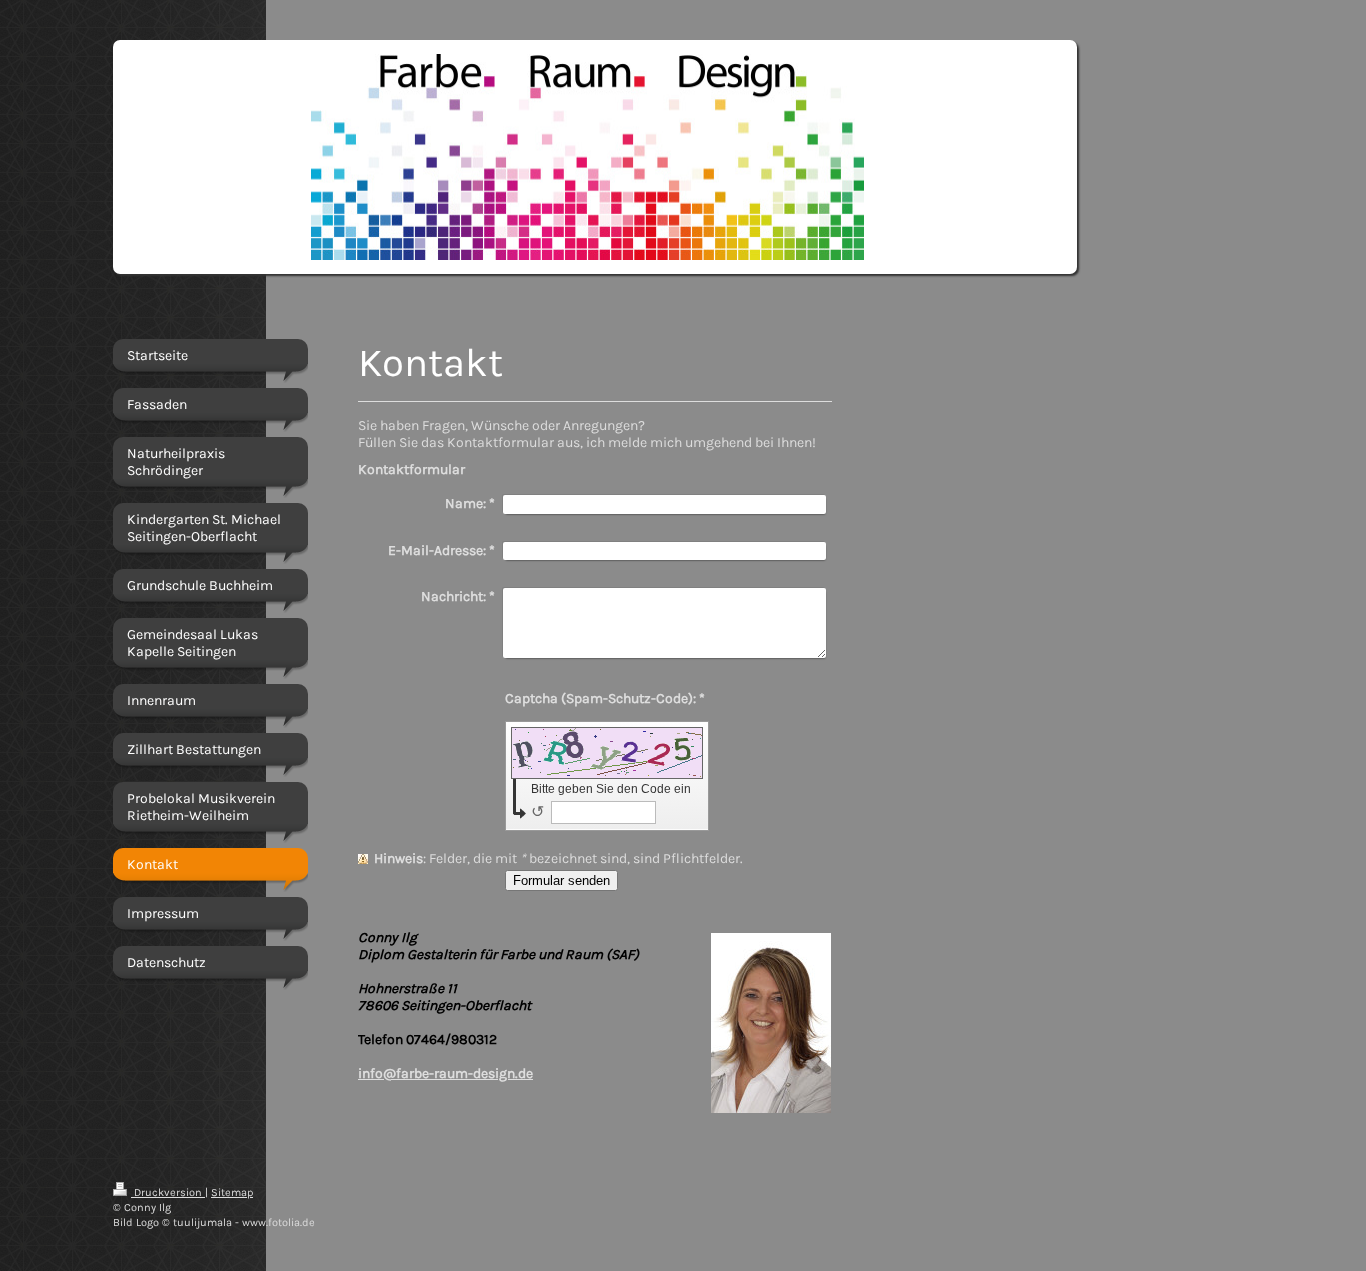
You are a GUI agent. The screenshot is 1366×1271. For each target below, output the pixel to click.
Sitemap (232, 1192)
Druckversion (168, 1192)
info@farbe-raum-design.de (445, 1073)
